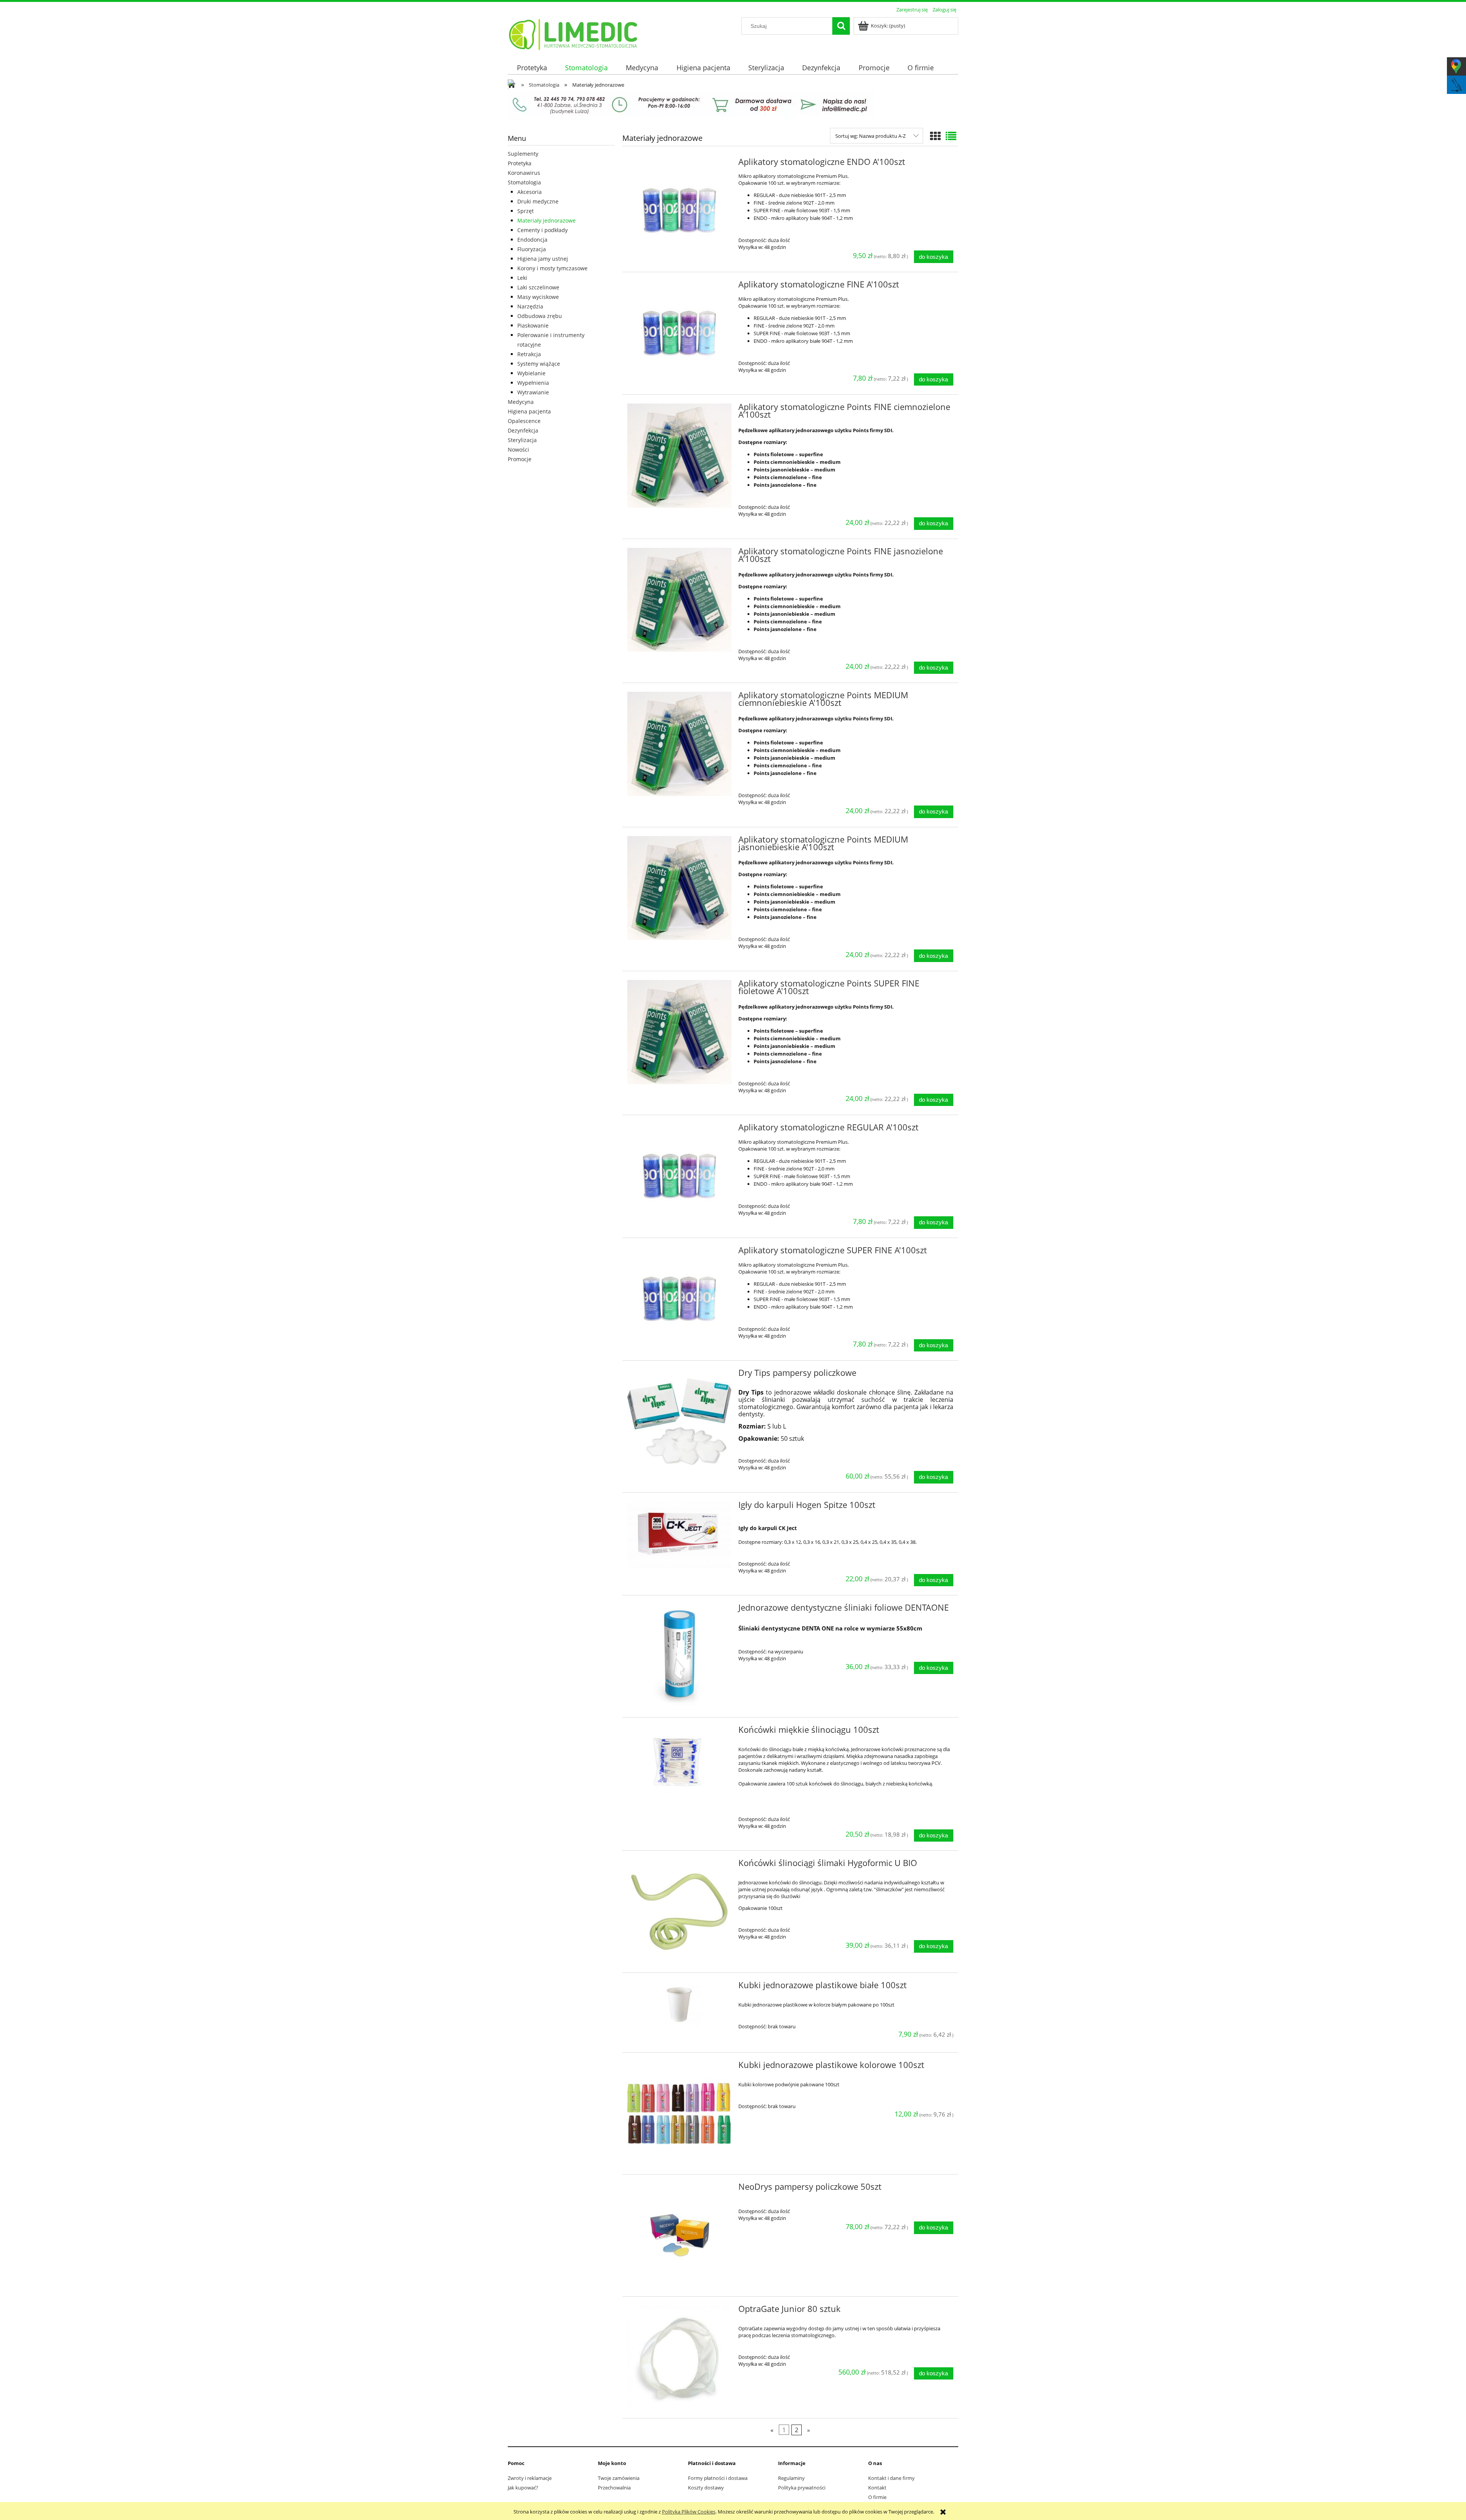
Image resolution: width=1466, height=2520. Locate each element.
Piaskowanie (533, 325)
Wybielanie (531, 373)
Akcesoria (530, 192)
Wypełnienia (533, 383)
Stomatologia (524, 182)
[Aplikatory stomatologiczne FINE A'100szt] (679, 333)
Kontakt (877, 2488)
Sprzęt (526, 211)
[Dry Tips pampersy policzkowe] (679, 1421)
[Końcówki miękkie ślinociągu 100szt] (679, 1761)
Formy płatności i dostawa (718, 2478)
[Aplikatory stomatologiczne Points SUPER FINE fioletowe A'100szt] (679, 1032)
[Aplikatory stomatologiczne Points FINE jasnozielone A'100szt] (679, 600)
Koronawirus (524, 173)
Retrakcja (529, 354)
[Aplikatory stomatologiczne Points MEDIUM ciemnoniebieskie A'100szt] (679, 744)
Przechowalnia (614, 2488)
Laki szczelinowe (538, 287)
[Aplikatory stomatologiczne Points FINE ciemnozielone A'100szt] (679, 456)
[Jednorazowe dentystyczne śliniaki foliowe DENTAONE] (679, 1656)
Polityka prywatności (802, 2488)
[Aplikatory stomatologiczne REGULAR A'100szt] (679, 1176)
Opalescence (524, 421)
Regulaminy (791, 2478)
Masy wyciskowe (538, 297)
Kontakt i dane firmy (891, 2478)
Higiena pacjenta (529, 411)
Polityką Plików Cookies (689, 2512)
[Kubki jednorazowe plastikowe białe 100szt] (679, 2005)
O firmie (877, 2497)
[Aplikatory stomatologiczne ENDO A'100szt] (679, 211)
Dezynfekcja (523, 430)
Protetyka (520, 163)
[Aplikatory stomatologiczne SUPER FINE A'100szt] (679, 1299)
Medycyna (521, 402)
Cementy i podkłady (542, 230)
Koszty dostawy (706, 2488)
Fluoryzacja (532, 249)
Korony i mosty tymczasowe (552, 268)
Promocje (520, 459)
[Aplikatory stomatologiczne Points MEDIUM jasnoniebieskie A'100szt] (679, 888)
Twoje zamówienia (619, 2478)
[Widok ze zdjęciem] (935, 136)
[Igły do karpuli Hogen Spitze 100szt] (679, 1535)
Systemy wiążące (539, 364)
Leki (522, 278)
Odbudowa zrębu (540, 316)
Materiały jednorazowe (547, 220)
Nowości (518, 450)
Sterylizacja (522, 440)
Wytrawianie (533, 392)
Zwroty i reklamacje (530, 2478)
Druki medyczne (538, 201)
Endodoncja (532, 240)
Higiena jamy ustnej (543, 259)
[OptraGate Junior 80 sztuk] (679, 2358)
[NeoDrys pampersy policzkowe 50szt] (679, 2235)
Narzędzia (530, 306)
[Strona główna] (574, 33)
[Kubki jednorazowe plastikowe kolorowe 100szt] (679, 2114)
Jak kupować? (523, 2488)
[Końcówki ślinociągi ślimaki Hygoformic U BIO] (679, 1912)
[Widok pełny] (951, 136)
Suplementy (523, 154)
